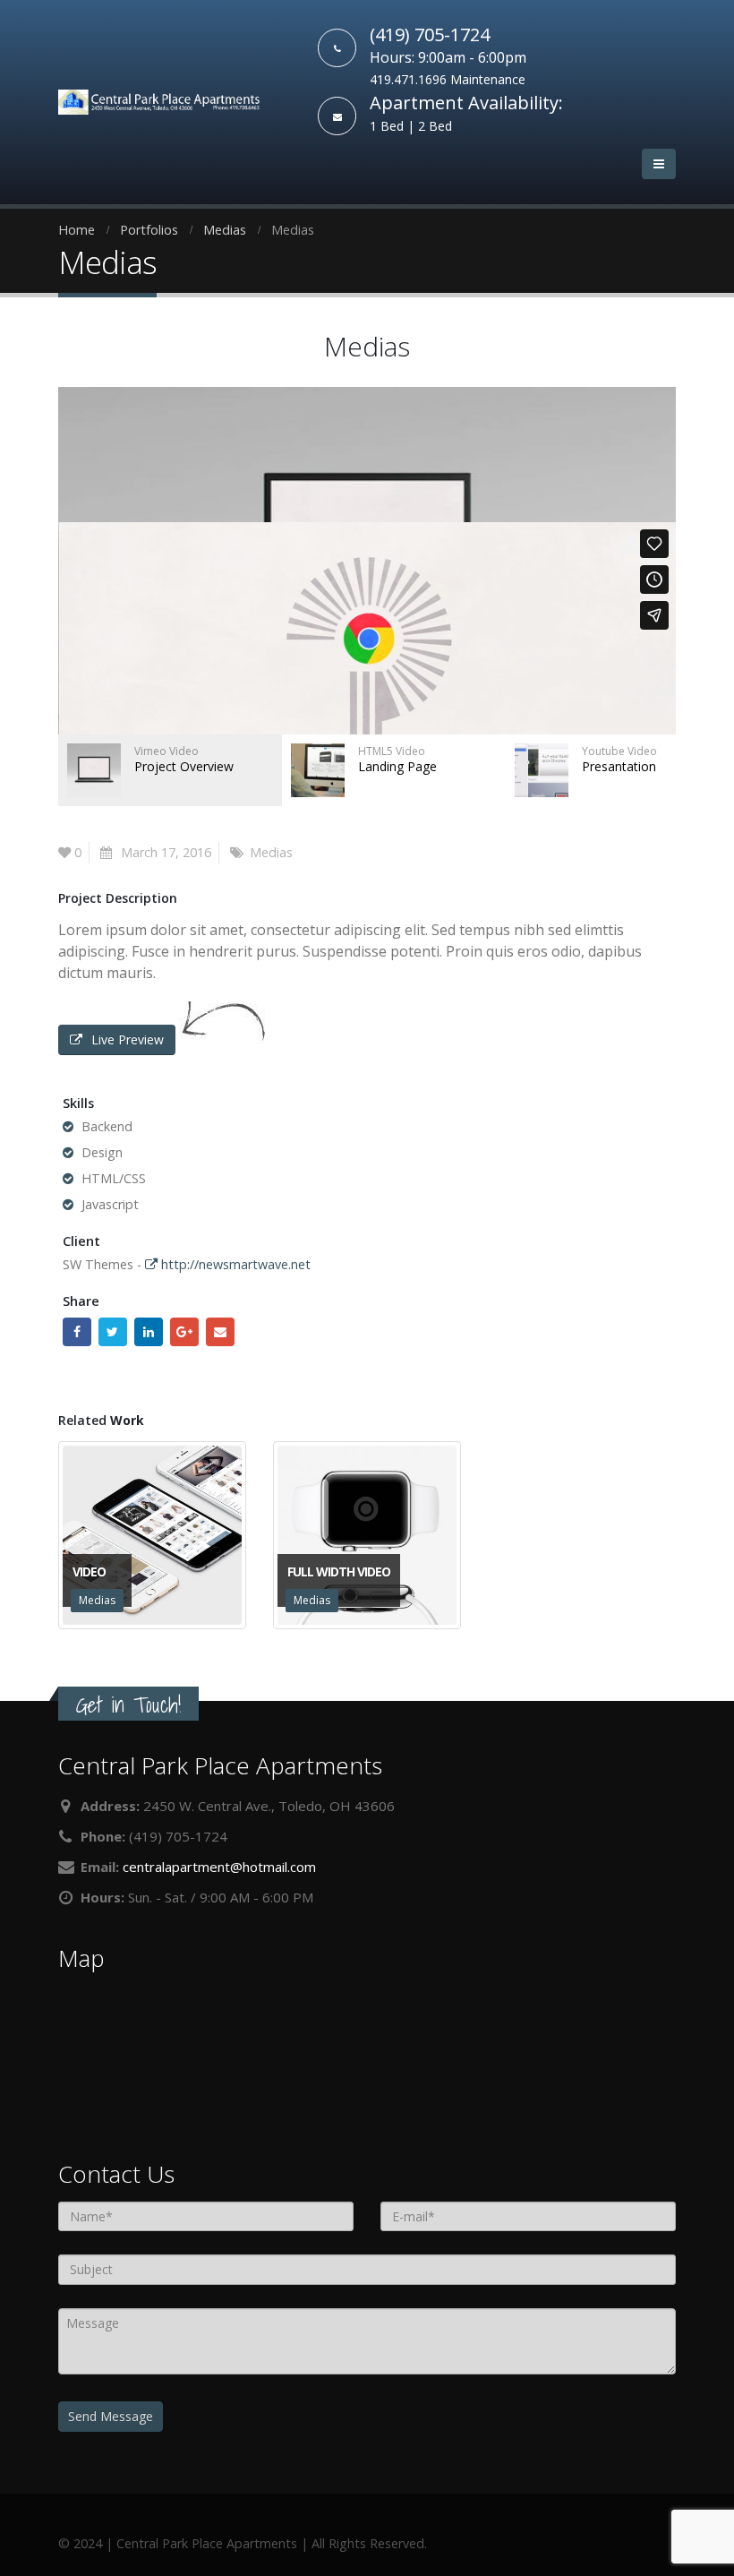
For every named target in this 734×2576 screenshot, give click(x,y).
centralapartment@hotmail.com (219, 1867)
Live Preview (128, 1039)
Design (102, 1152)
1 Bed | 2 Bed (411, 126)
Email (220, 1332)
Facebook (77, 1332)
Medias (271, 852)
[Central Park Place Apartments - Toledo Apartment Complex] (159, 102)
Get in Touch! (128, 1705)
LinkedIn (149, 1332)
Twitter (113, 1332)
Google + (184, 1332)
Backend (107, 1126)
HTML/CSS (114, 1178)
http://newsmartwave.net (234, 1264)
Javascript (110, 1204)
